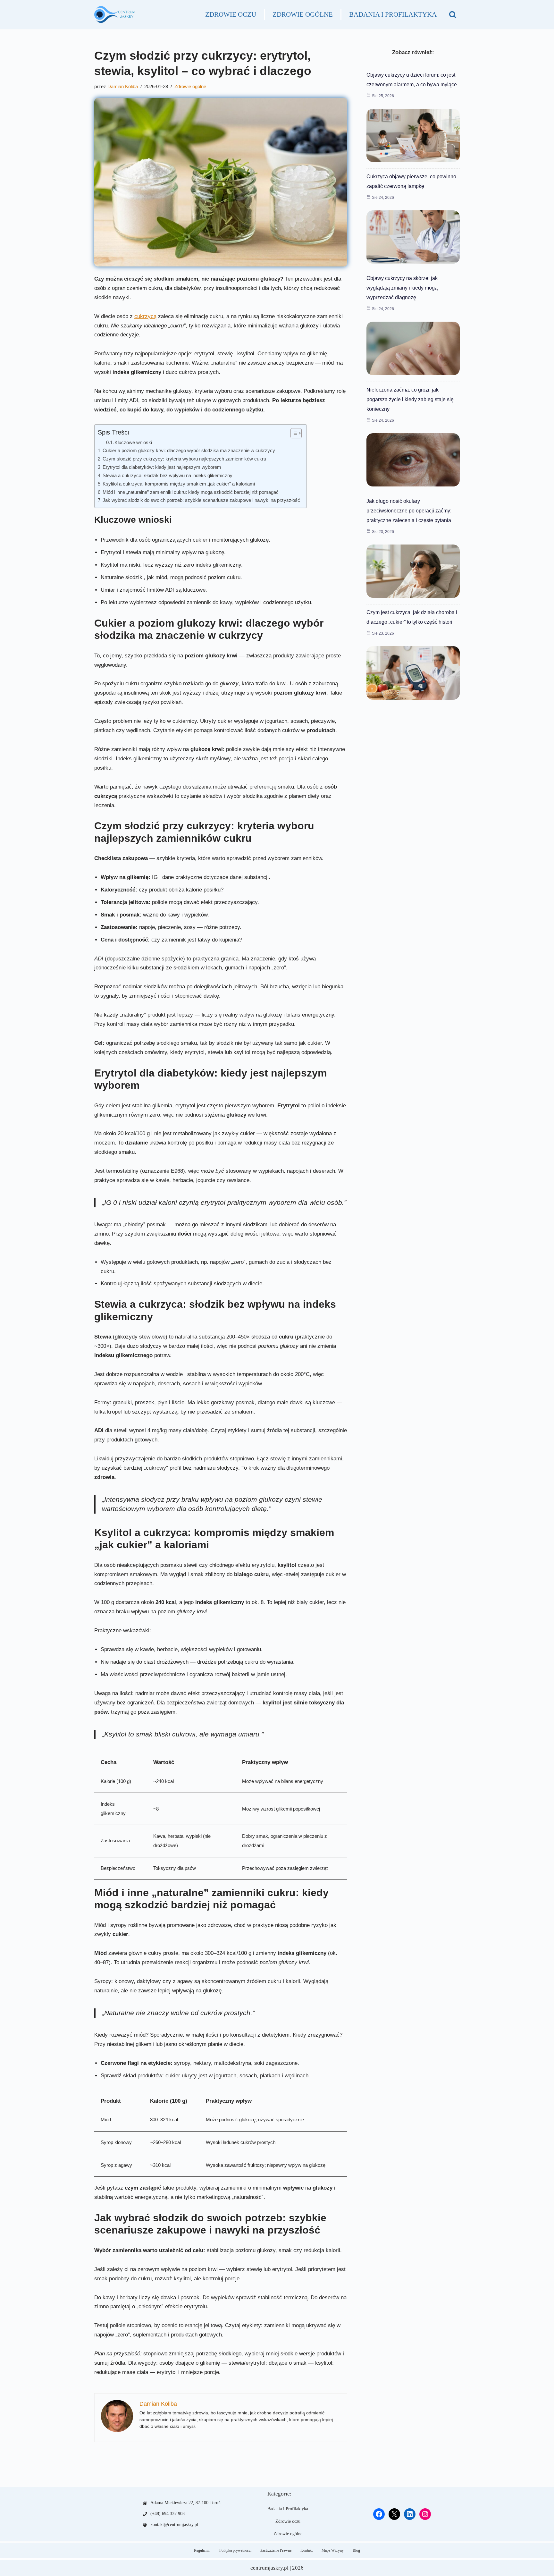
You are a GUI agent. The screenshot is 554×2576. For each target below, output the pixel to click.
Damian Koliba (123, 86)
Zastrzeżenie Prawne (276, 2550)
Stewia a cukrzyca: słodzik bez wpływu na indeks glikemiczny (168, 475)
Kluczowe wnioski (133, 443)
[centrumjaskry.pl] (115, 14)
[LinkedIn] (410, 2514)
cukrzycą (145, 316)
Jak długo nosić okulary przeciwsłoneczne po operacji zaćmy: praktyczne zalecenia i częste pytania (409, 511)
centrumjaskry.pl (269, 2568)
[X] (394, 2514)
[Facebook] (379, 2514)
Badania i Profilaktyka (393, 14)
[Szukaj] (453, 14)
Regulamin (202, 2550)
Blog (356, 2550)
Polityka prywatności (235, 2550)
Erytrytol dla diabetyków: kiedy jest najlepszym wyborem (162, 467)
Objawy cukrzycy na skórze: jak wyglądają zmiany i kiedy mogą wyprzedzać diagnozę (402, 288)
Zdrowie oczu (231, 14)
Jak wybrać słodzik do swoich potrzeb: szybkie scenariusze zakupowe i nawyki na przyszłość (201, 500)
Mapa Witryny (333, 2550)
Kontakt (306, 2550)
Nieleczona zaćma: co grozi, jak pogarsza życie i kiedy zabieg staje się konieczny (410, 399)
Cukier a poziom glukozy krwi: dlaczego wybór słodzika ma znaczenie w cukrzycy (189, 450)
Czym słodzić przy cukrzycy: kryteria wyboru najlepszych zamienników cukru (184, 459)
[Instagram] (425, 2514)
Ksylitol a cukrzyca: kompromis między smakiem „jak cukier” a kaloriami (179, 484)
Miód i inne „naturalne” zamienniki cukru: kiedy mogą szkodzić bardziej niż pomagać (191, 492)
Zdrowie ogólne (303, 14)
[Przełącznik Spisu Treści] (293, 433)
